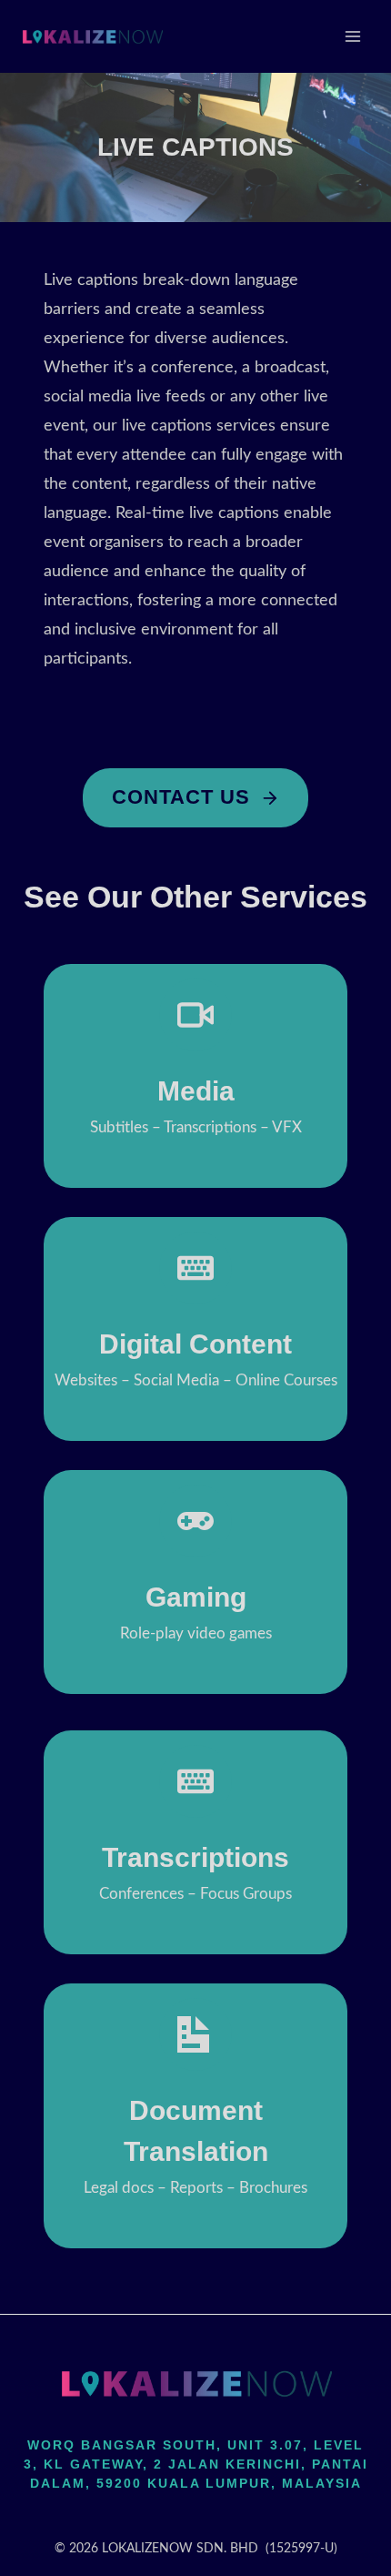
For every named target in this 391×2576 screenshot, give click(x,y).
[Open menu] (352, 36)
